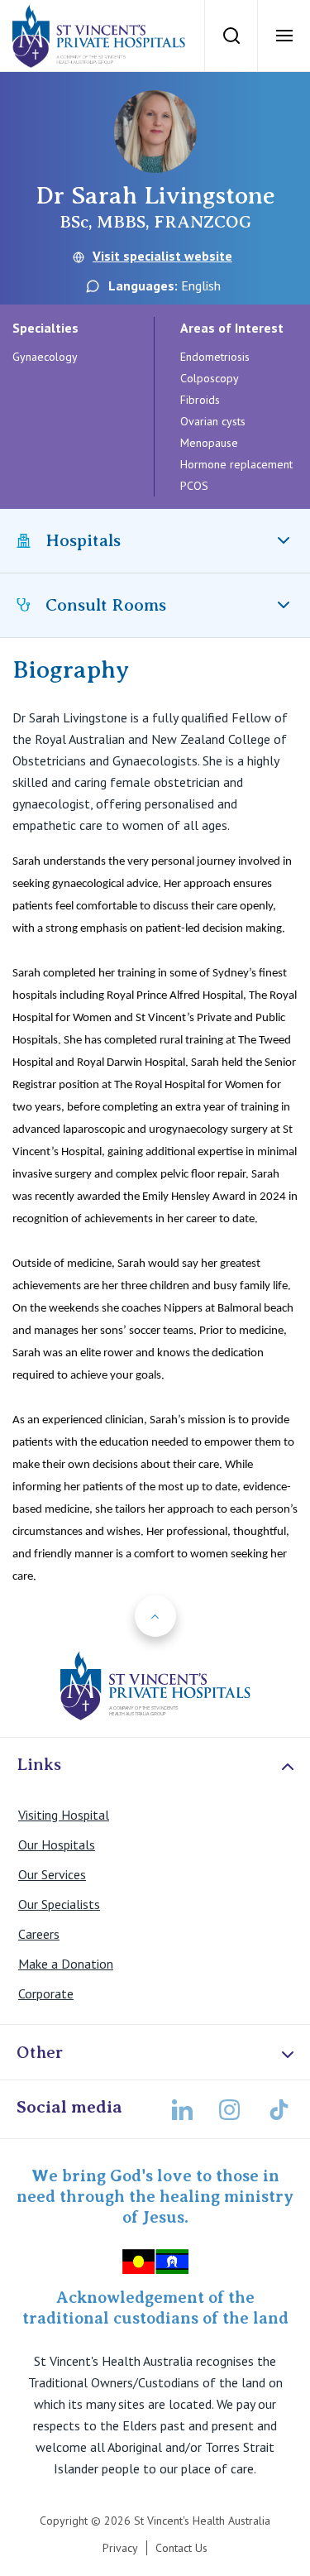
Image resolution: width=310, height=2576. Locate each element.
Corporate (46, 1993)
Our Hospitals (57, 1844)
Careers (39, 1934)
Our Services (52, 1874)
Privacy (120, 2548)
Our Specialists (59, 1904)
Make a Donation (66, 1964)
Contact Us (181, 2548)
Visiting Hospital (64, 1815)
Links (39, 1764)
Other (40, 2052)
